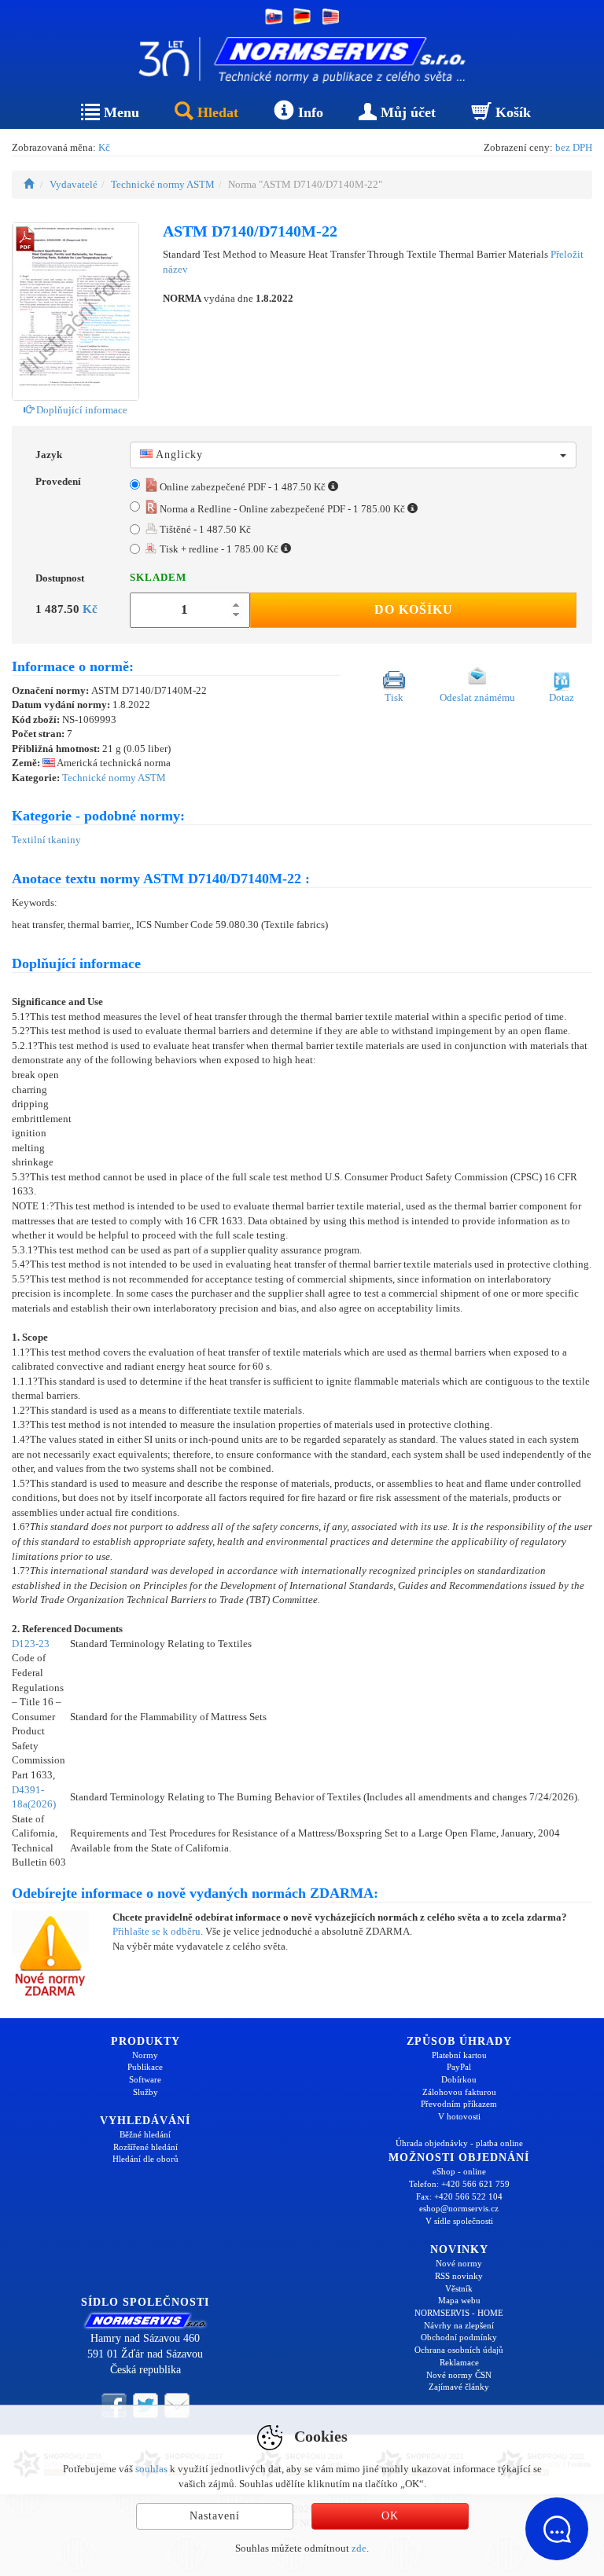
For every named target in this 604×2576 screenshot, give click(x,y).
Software (145, 2079)
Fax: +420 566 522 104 (459, 2196)
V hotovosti (459, 2116)
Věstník (459, 2288)
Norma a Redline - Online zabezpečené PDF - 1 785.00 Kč (282, 509)
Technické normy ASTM (163, 184)
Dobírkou (459, 2079)
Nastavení (215, 2516)
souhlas (151, 2469)
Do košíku (414, 609)
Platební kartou (459, 2055)
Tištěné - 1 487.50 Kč (204, 529)
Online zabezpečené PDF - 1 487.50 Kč (243, 487)
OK (390, 2516)
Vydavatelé (74, 184)
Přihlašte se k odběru (157, 1931)
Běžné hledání (145, 2134)
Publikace (145, 2067)
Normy (145, 2055)
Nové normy (459, 2263)
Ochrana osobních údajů (459, 2350)
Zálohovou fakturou (459, 2092)
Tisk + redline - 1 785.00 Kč (219, 549)
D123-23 (31, 1644)
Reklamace (459, 2362)
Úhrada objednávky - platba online (459, 2143)
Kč (104, 147)
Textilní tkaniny (46, 840)
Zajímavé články (459, 2387)
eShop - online (459, 2171)
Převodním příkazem (459, 2104)
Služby (145, 2092)
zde (359, 2548)
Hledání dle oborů (145, 2159)
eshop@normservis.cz (459, 2208)
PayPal (459, 2067)
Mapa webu (459, 2300)
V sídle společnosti (459, 2221)
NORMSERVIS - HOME (459, 2313)
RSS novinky (459, 2276)
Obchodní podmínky (459, 2337)
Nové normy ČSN (459, 2375)
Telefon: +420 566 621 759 (459, 2184)
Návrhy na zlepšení (459, 2325)
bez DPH (574, 147)
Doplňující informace (81, 410)
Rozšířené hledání (145, 2147)
